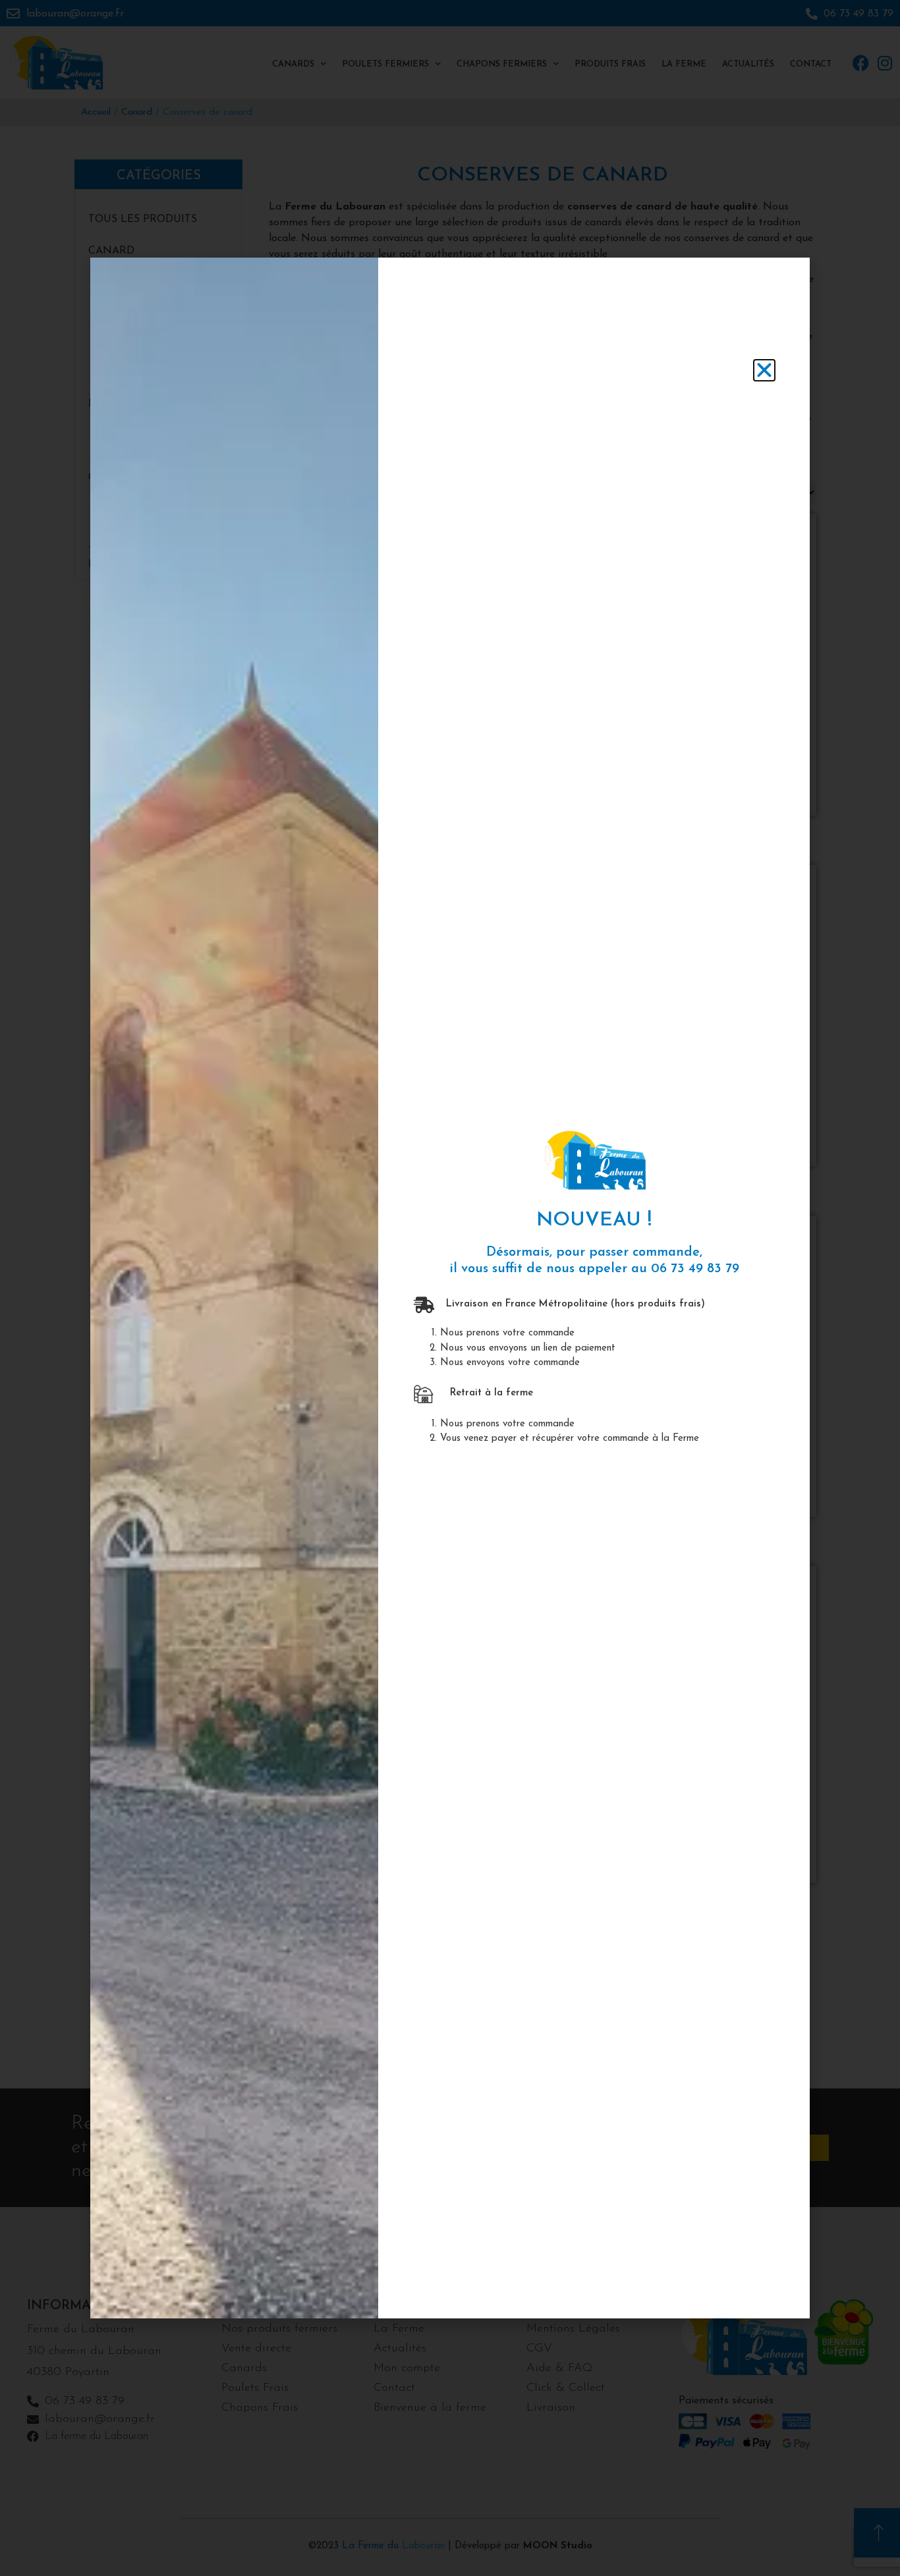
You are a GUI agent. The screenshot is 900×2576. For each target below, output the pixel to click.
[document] (450, 1288)
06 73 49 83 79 (695, 1269)
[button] (764, 370)
